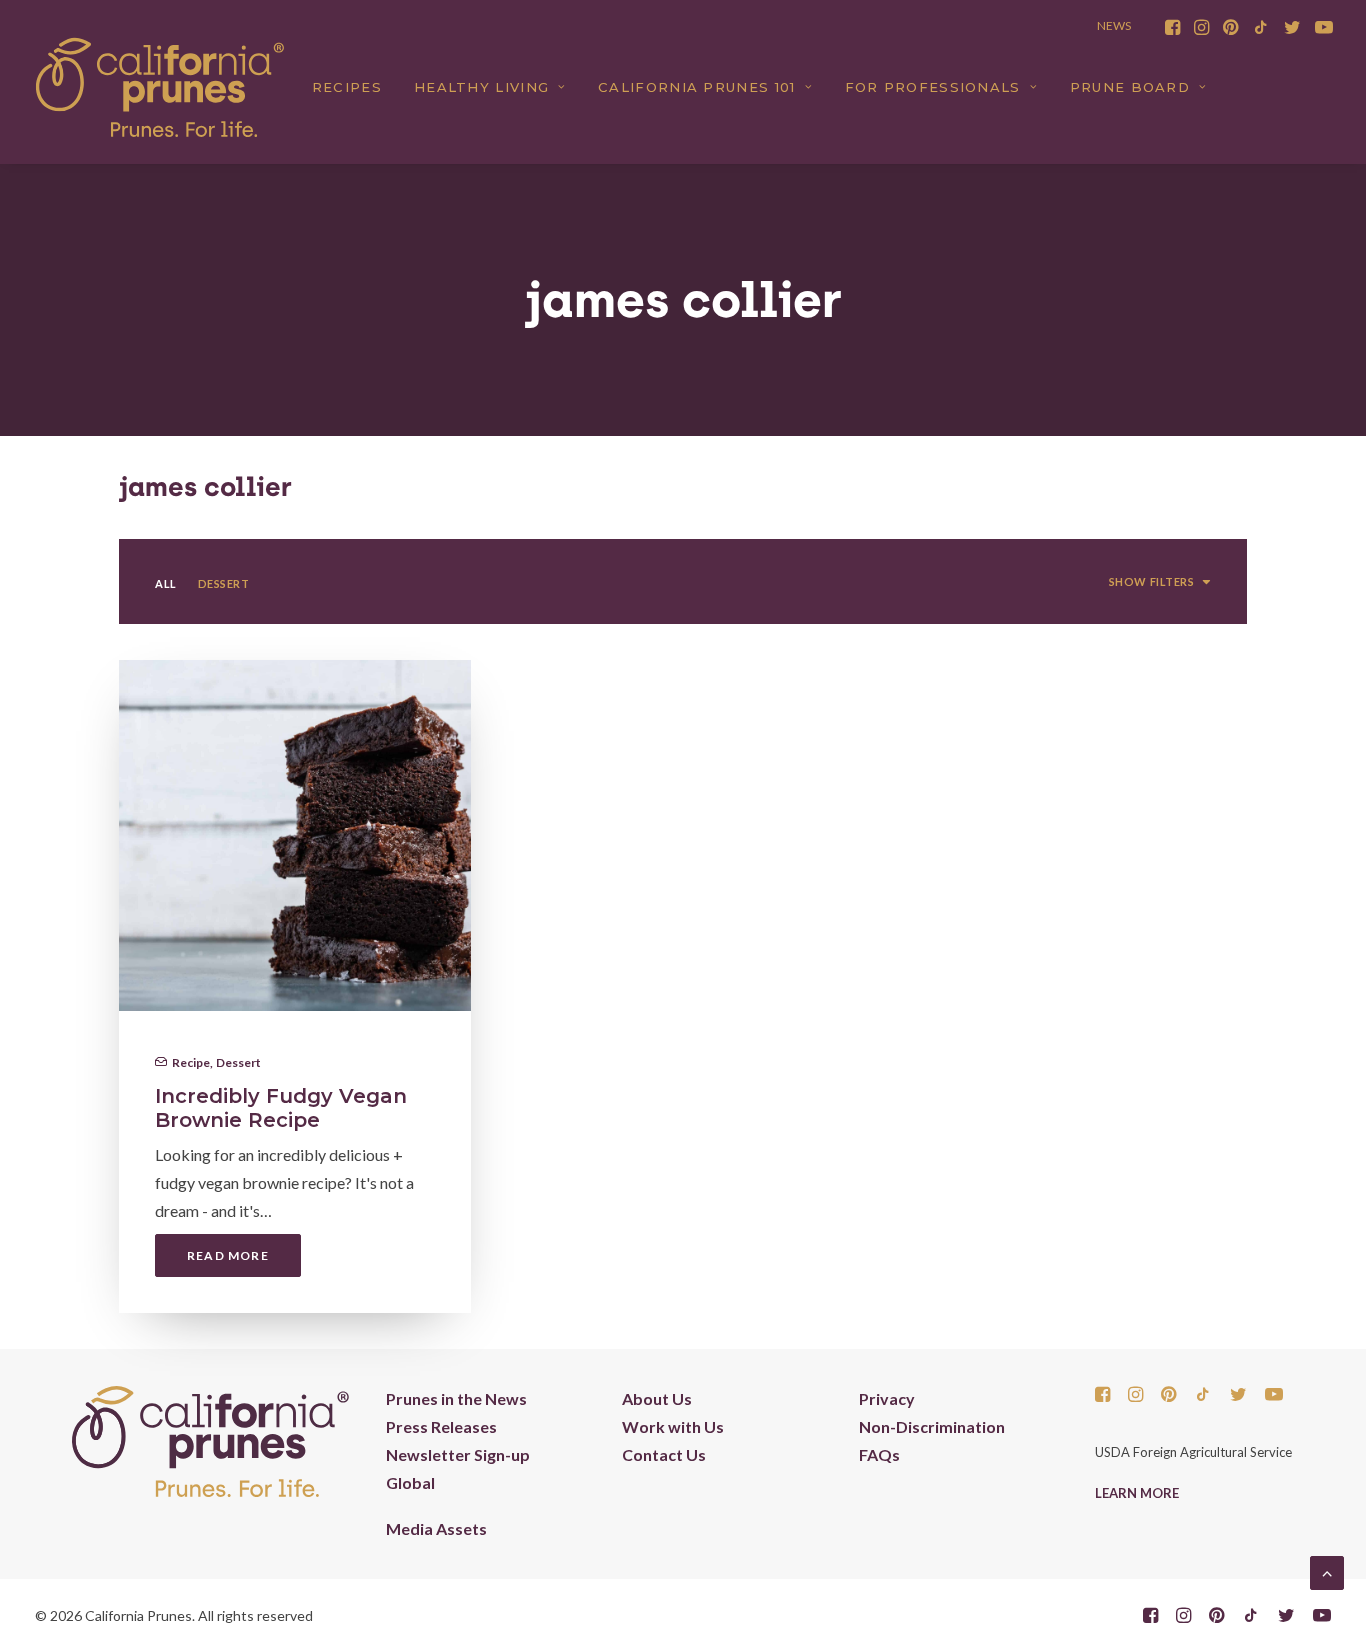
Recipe (191, 1062)
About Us (657, 1398)
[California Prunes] (160, 87)
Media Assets (436, 1528)
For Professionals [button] (933, 87)
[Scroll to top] (1327, 1570)
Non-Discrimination (932, 1426)
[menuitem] (1172, 27)
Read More (228, 1255)
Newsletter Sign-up (458, 1454)
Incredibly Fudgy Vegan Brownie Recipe (281, 1108)
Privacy (887, 1398)
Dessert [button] (224, 583)
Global (410, 1482)
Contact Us (664, 1454)
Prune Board (1130, 87)
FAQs (879, 1454)
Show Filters (1152, 581)
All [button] (166, 583)
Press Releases (441, 1426)
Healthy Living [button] (481, 87)
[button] (1172, 27)
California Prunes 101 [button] (696, 87)
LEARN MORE (1137, 1493)
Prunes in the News (456, 1398)
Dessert (238, 1062)
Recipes (347, 87)
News (1114, 25)
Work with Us (673, 1426)
